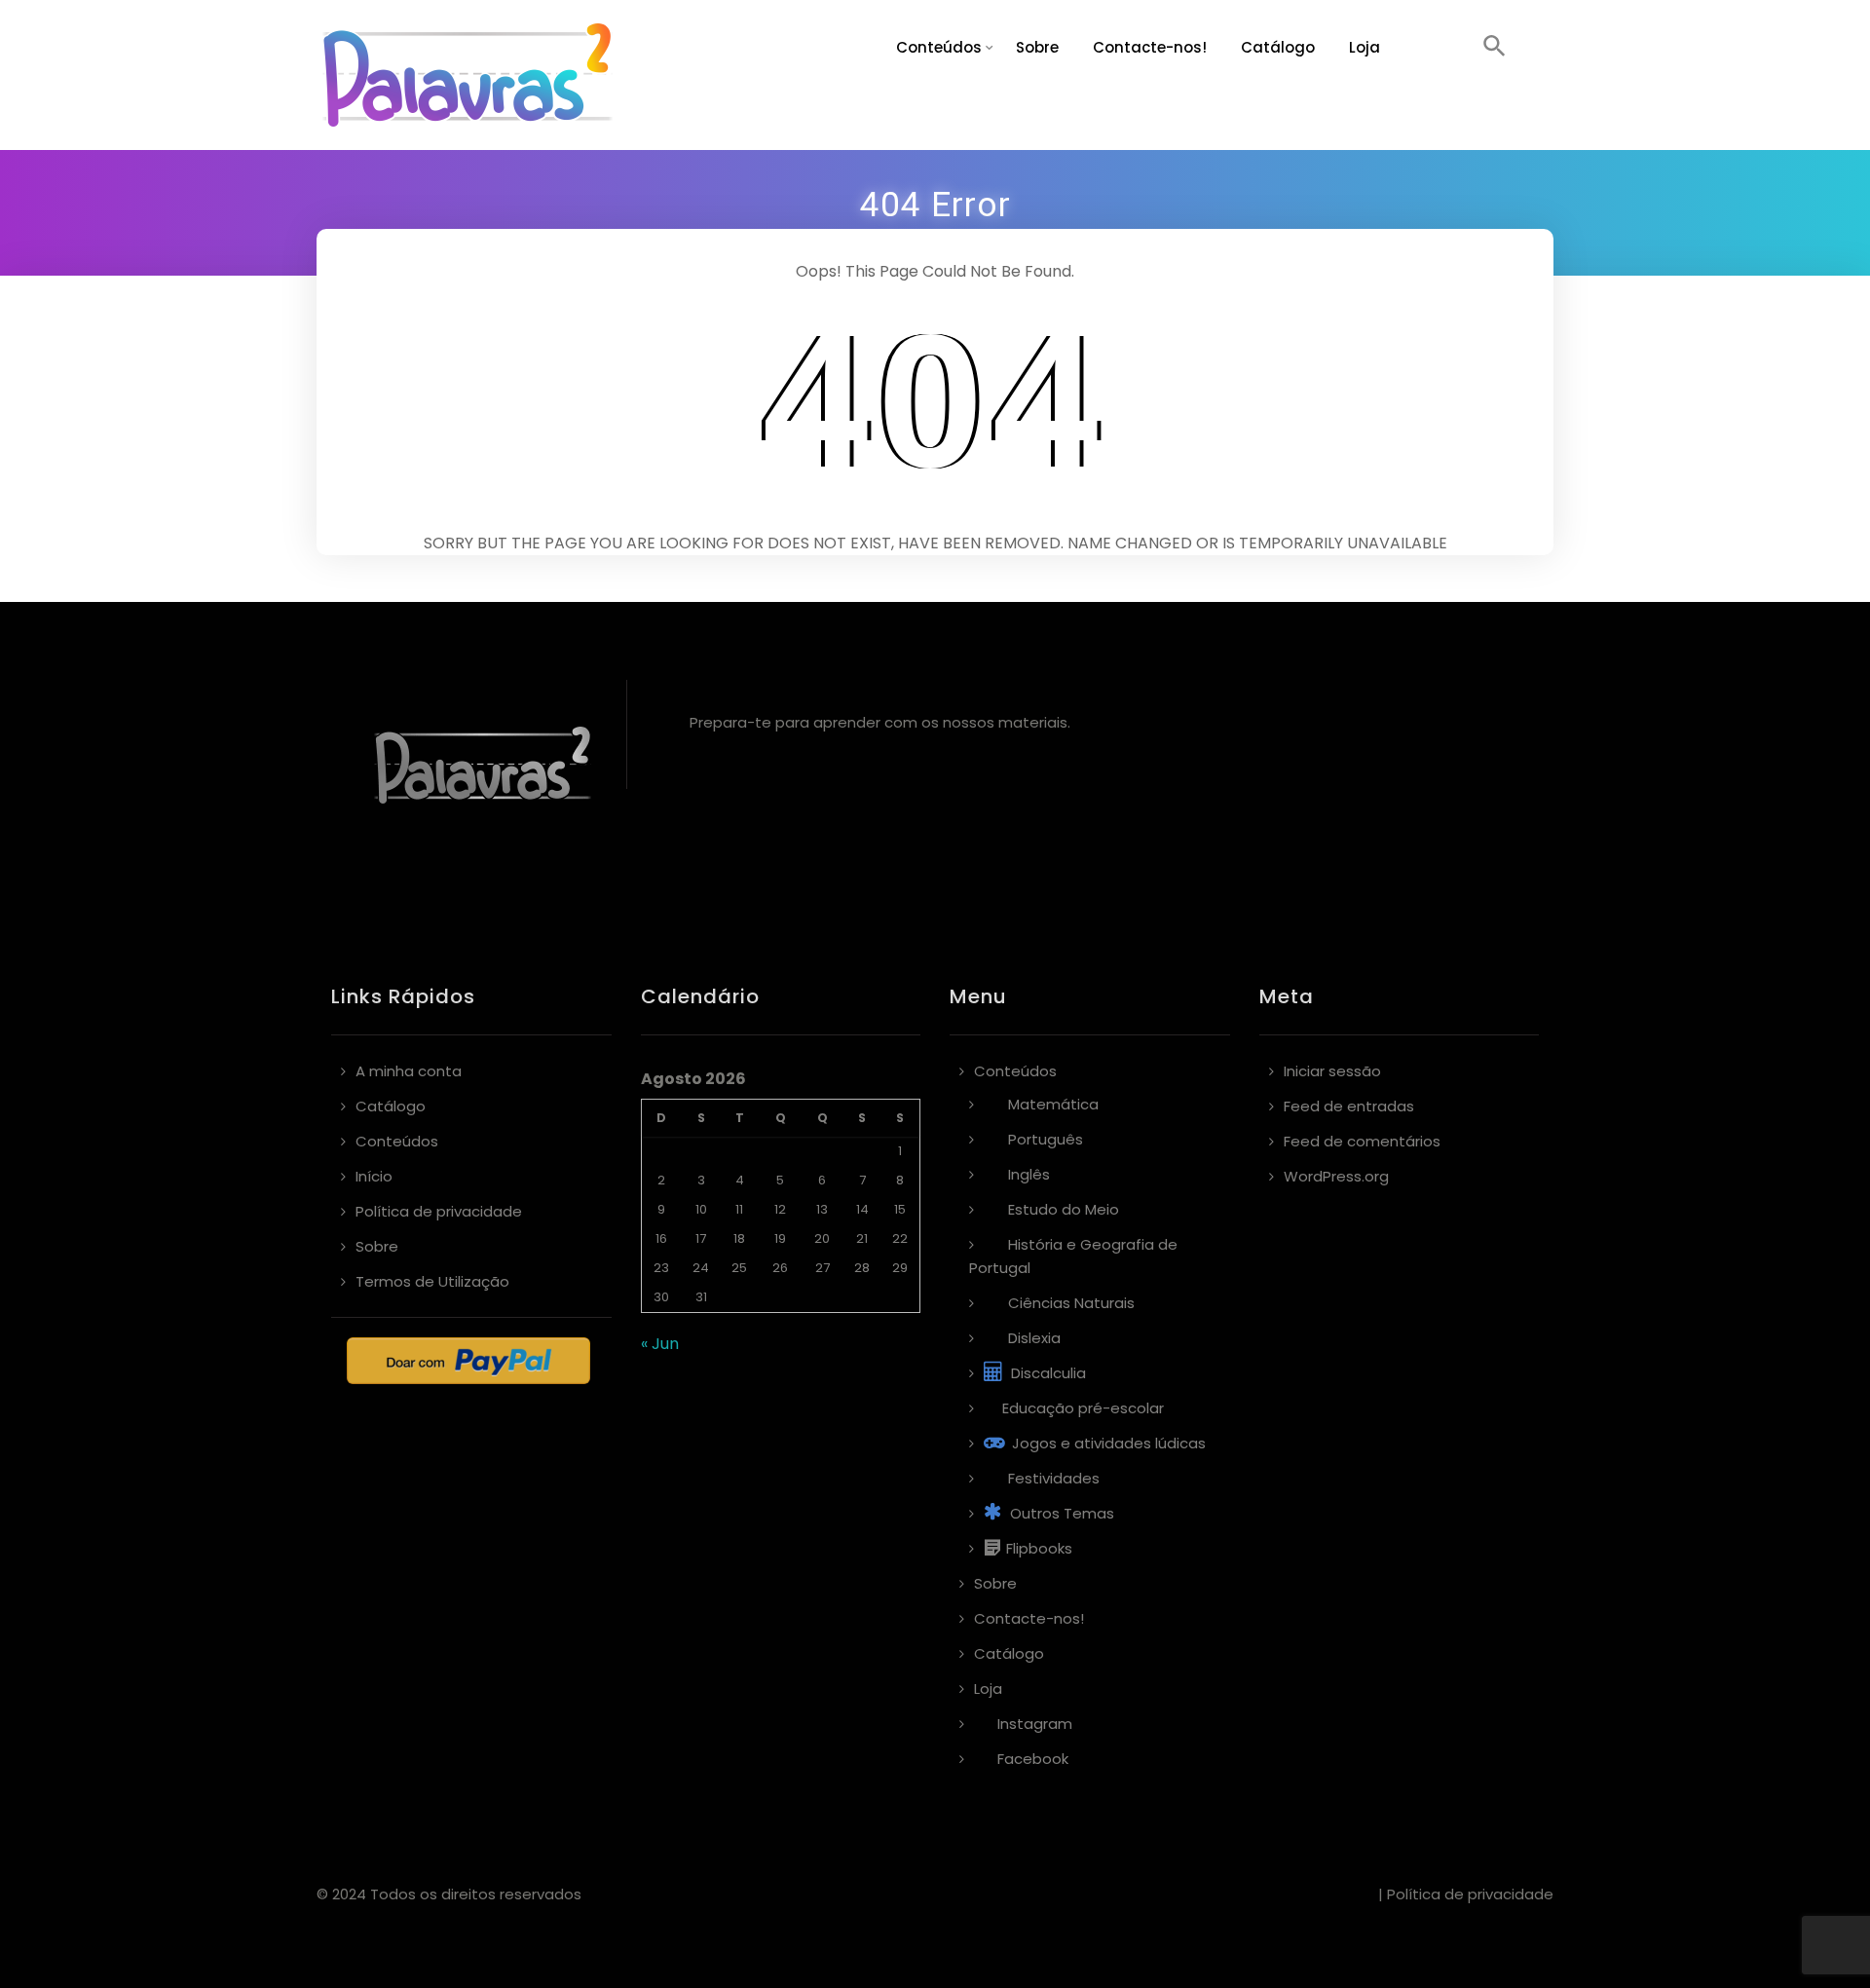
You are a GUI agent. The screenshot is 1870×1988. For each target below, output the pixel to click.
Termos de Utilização (432, 1281)
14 (862, 1209)
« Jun (660, 1344)
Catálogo (1278, 47)
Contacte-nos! (1150, 47)
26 (780, 1268)
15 (900, 1209)
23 (661, 1268)
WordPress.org (1336, 1176)
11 (739, 1209)
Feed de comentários (1362, 1141)
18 (739, 1238)
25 (739, 1268)
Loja (1365, 47)
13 (822, 1209)
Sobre (1037, 47)
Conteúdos (939, 47)
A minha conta (409, 1071)
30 (661, 1297)
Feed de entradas (1349, 1106)
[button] (1495, 48)
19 (780, 1238)
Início (374, 1176)
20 (822, 1238)
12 (780, 1209)
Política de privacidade (439, 1211)
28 (862, 1268)
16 (661, 1238)
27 (823, 1268)
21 (862, 1238)
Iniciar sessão (1332, 1071)
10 (701, 1209)
